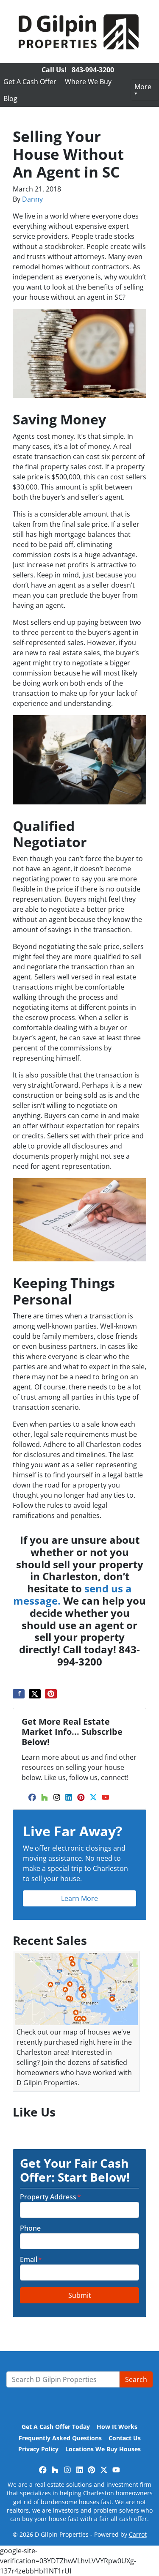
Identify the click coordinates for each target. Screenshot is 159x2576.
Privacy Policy (38, 2449)
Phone (30, 2228)
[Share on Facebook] (19, 1694)
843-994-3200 (93, 70)
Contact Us (125, 2438)
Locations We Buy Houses (103, 2449)
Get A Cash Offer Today (56, 2427)
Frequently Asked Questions (60, 2438)
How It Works (117, 2427)
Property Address (50, 2197)
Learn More (79, 1898)
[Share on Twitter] (35, 1694)
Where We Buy (88, 82)
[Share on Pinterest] (51, 1694)
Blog (10, 98)
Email (31, 2259)
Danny (32, 199)
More (143, 87)
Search (136, 2379)
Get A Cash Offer (30, 82)
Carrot (138, 2534)
